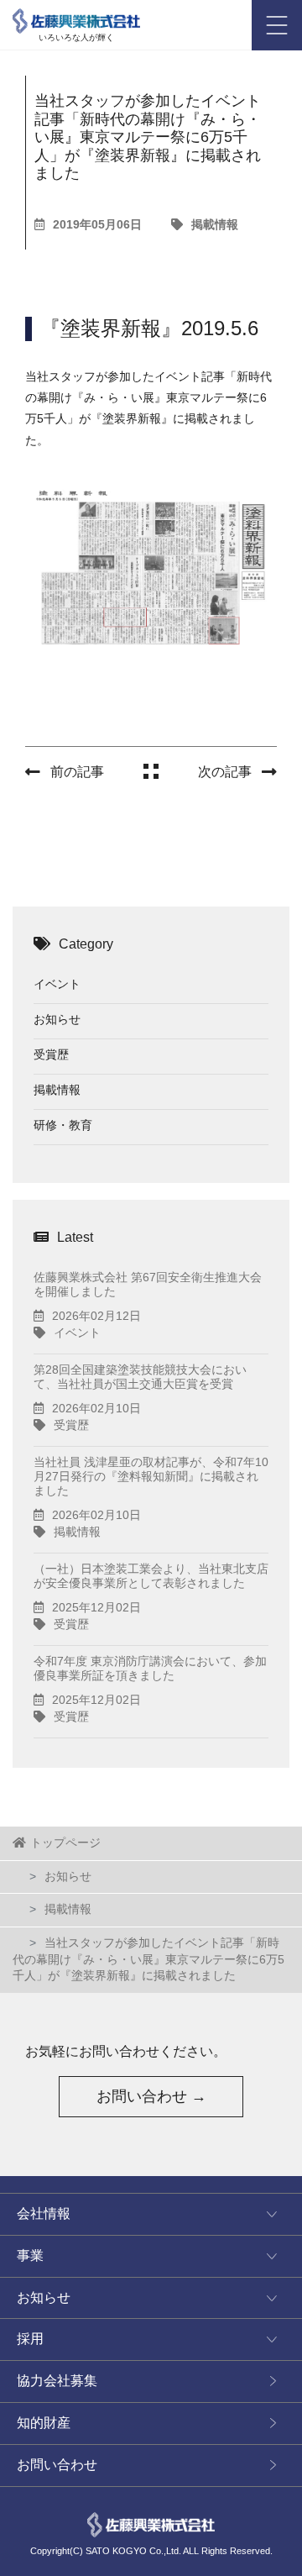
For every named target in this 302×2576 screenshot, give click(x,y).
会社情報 (44, 2213)
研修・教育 (63, 1125)
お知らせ (57, 1019)
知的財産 (44, 2423)
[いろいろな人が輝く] (76, 17)
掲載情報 (215, 224)
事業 (30, 2255)
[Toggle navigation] (277, 25)
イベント (57, 984)
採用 (30, 2339)
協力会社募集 (57, 2381)
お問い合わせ (57, 2465)
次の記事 (225, 772)
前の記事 (77, 772)
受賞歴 (51, 1054)
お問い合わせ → (151, 2096)
